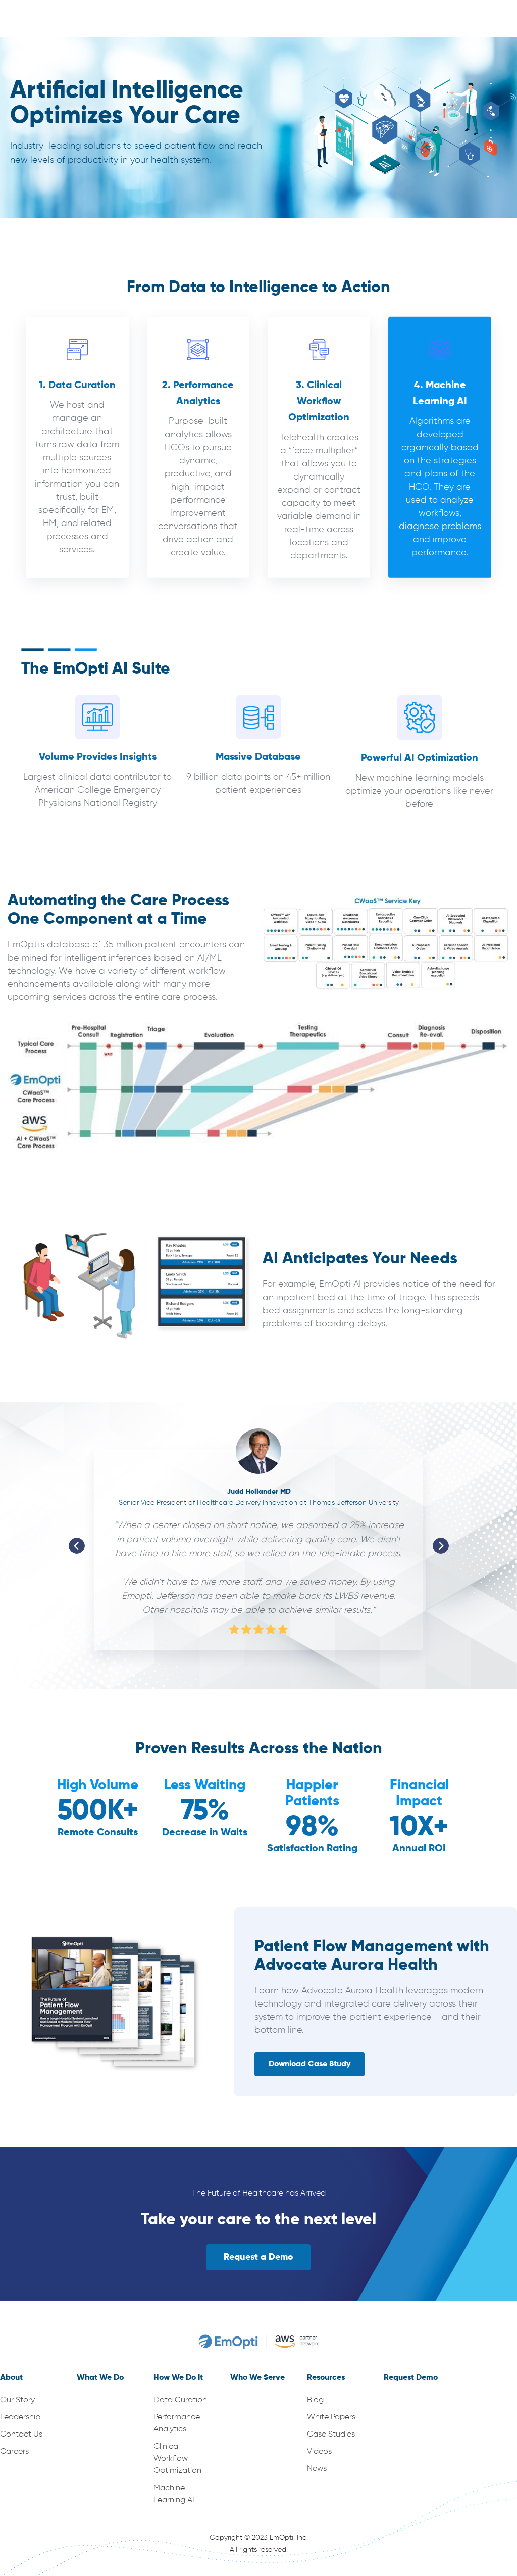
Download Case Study (309, 2064)
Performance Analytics (177, 2423)
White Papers (331, 2417)
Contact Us (21, 2435)
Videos (319, 2452)
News (317, 2469)
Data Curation (180, 2400)
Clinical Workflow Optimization (177, 2459)
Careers (14, 2452)
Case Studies (331, 2435)
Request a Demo (258, 2257)
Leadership (20, 2417)
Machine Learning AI (174, 2494)
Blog (315, 2400)
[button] (77, 1546)
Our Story (17, 2400)
